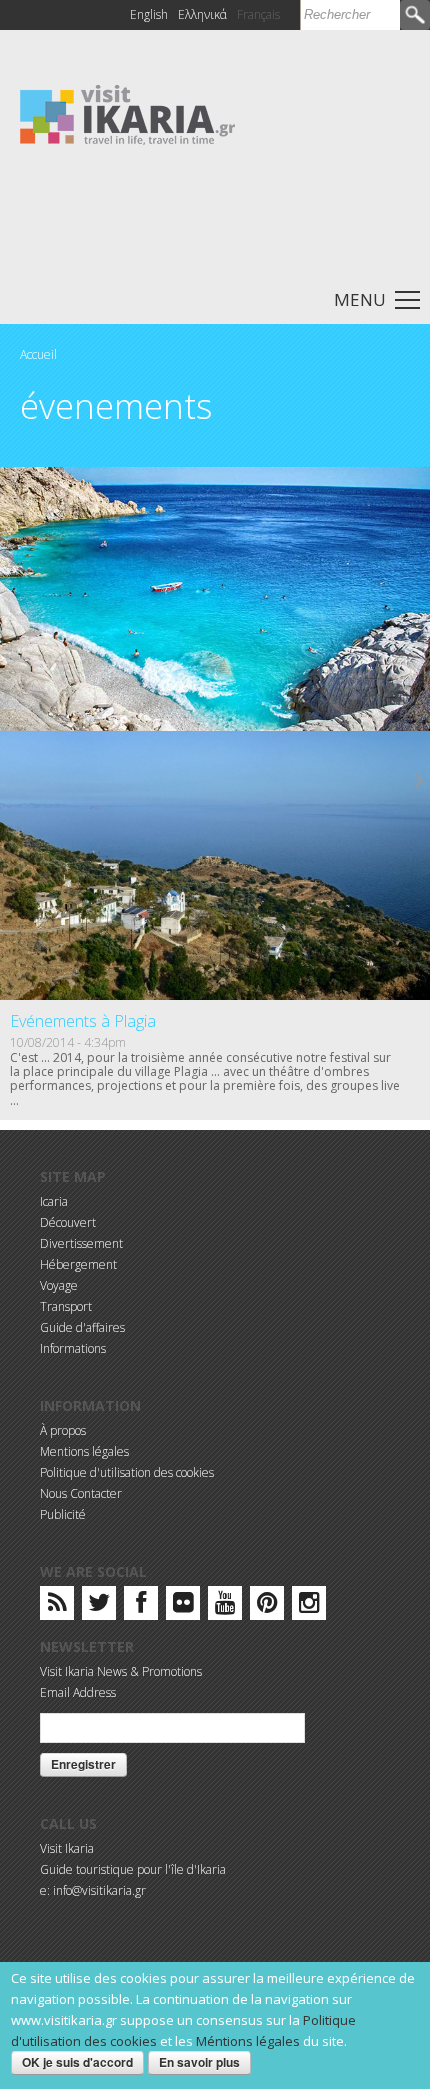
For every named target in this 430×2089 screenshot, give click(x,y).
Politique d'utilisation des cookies (127, 1472)
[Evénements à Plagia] (215, 865)
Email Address (78, 1692)
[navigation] (215, 298)
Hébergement (78, 1264)
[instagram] (309, 1606)
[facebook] (141, 1606)
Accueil (38, 354)
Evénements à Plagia (83, 1021)
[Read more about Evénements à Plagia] (420, 781)
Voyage (59, 1285)
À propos (63, 1430)
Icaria (54, 1201)
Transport (66, 1306)
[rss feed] (57, 1606)
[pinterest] (267, 1606)
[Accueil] (127, 113)
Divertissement (81, 1243)
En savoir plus (199, 2062)
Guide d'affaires (82, 1327)
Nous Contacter (81, 1493)
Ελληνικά (202, 14)
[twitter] (99, 1606)
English (149, 14)
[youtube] (225, 1606)
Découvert (68, 1222)
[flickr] (183, 1606)
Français (258, 14)
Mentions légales (84, 1451)
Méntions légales (248, 2041)
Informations (73, 1348)
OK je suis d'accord (77, 2062)
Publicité (63, 1514)
